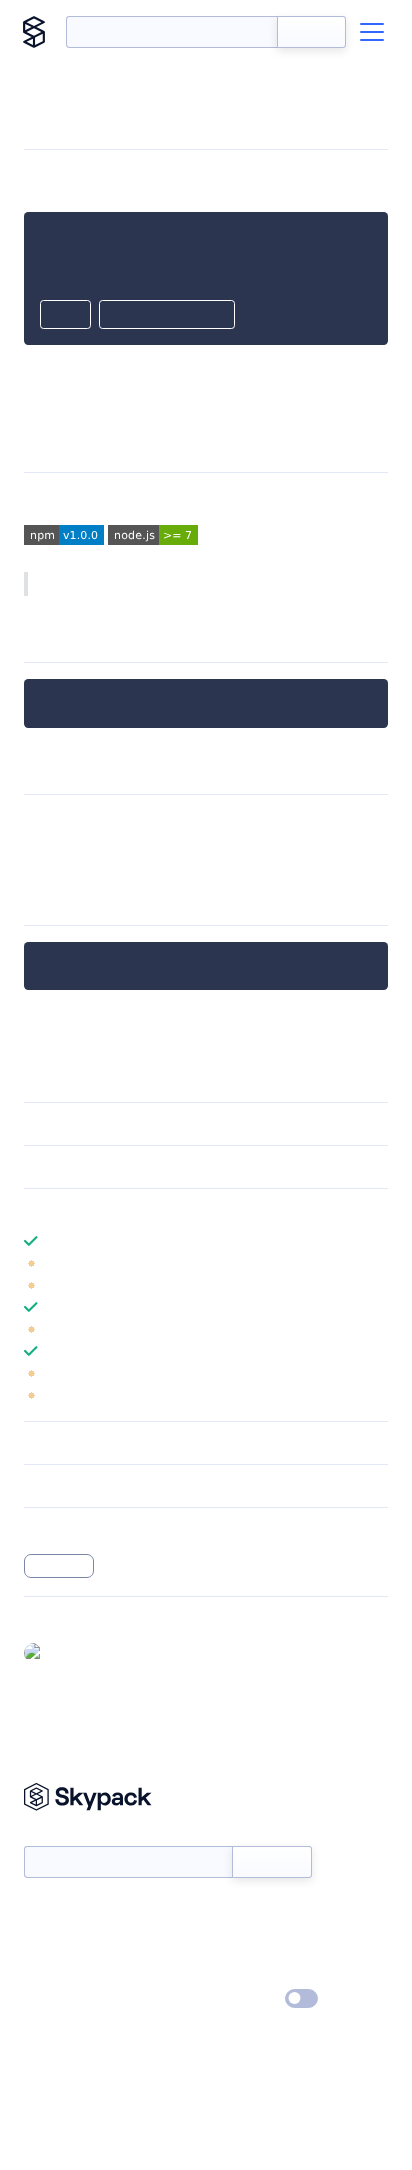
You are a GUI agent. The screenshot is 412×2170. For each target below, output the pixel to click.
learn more (167, 1210)
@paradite (84, 1652)
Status (229, 1913)
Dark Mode (241, 1998)
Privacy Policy (65, 2000)
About (43, 1942)
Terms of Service (261, 1971)
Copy (65, 316)
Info (375, 1263)
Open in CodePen (167, 316)
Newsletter (57, 1834)
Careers (48, 1971)
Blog (223, 1942)
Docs (39, 1913)
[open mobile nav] (372, 32)
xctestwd (59, 1566)
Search (311, 32)
